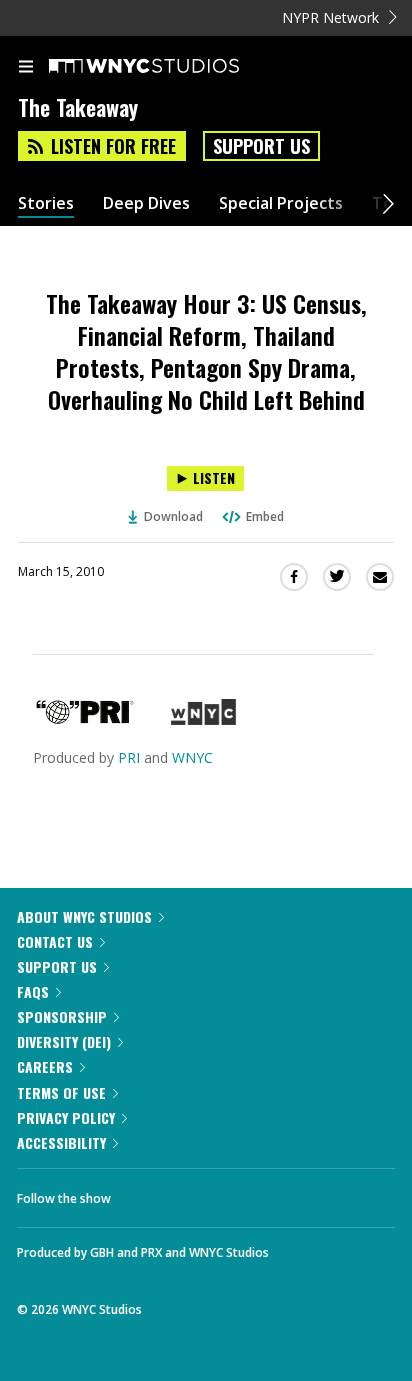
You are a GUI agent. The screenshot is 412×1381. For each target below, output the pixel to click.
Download (173, 516)
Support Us (261, 146)
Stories (46, 203)
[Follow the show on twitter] (201, 1193)
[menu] (26, 68)
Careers (45, 1066)
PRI (129, 757)
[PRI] (85, 719)
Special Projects (281, 203)
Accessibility (61, 1142)
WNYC (192, 757)
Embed (265, 516)
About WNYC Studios (84, 916)
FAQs (33, 991)
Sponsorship (62, 1016)
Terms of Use (61, 1092)
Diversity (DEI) (64, 1041)
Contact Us (55, 941)
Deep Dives (146, 203)
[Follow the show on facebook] (146, 1193)
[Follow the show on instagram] (255, 1193)
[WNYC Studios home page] (169, 67)
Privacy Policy (66, 1117)
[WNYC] (203, 719)
